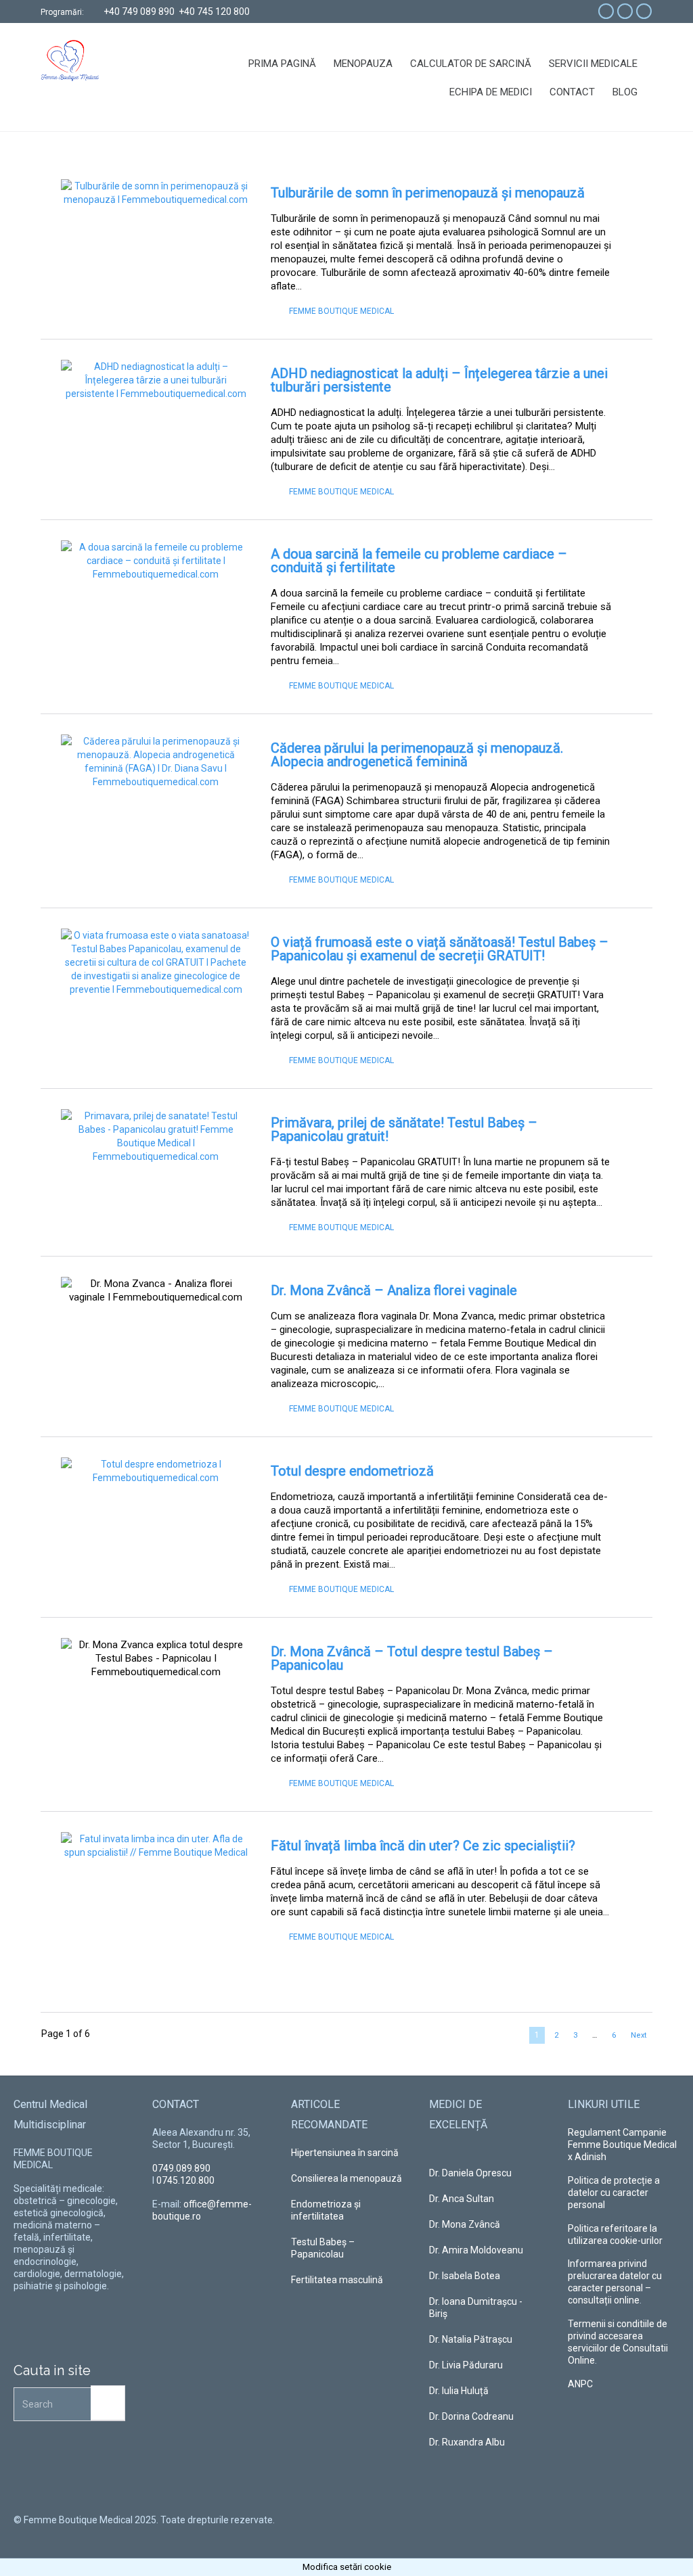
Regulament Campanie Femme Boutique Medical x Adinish (622, 2145)
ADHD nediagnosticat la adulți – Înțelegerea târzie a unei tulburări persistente (439, 380)
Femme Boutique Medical (341, 311)
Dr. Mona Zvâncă (465, 2224)
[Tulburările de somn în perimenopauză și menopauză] (156, 242)
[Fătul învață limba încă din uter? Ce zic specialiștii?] (156, 1895)
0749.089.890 (181, 2168)
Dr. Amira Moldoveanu (476, 2250)
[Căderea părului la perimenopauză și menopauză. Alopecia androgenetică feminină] (156, 788)
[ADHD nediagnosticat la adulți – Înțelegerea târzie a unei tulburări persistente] (156, 423)
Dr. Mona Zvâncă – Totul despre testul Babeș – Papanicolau (412, 1658)
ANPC (580, 2384)
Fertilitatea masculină (337, 2280)
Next (639, 2035)
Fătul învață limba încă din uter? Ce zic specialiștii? (423, 1846)
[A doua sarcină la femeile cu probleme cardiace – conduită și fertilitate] (156, 604)
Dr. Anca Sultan (462, 2199)
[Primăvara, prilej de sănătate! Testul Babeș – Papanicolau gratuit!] (156, 1172)
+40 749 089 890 (139, 11)
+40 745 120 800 (214, 11)
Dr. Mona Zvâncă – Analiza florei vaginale (394, 1290)
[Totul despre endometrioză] (156, 1521)
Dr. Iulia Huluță (459, 2391)
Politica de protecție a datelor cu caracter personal (614, 2193)
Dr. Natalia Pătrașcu (471, 2339)
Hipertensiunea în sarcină (345, 2153)
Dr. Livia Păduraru (466, 2365)
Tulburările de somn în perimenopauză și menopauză (428, 193)
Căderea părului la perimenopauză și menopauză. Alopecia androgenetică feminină (417, 755)
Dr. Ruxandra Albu (467, 2442)
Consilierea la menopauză (346, 2178)
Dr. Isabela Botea (465, 2276)
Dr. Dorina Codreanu (471, 2416)
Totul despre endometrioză (352, 1471)
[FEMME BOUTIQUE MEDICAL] (94, 61)
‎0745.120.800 (185, 2180)
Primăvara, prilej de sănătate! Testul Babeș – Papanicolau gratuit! (404, 1129)
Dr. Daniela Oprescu (470, 2173)
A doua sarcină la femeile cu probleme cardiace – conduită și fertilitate (419, 561)
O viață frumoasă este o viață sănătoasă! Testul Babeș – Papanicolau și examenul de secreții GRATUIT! (440, 949)
